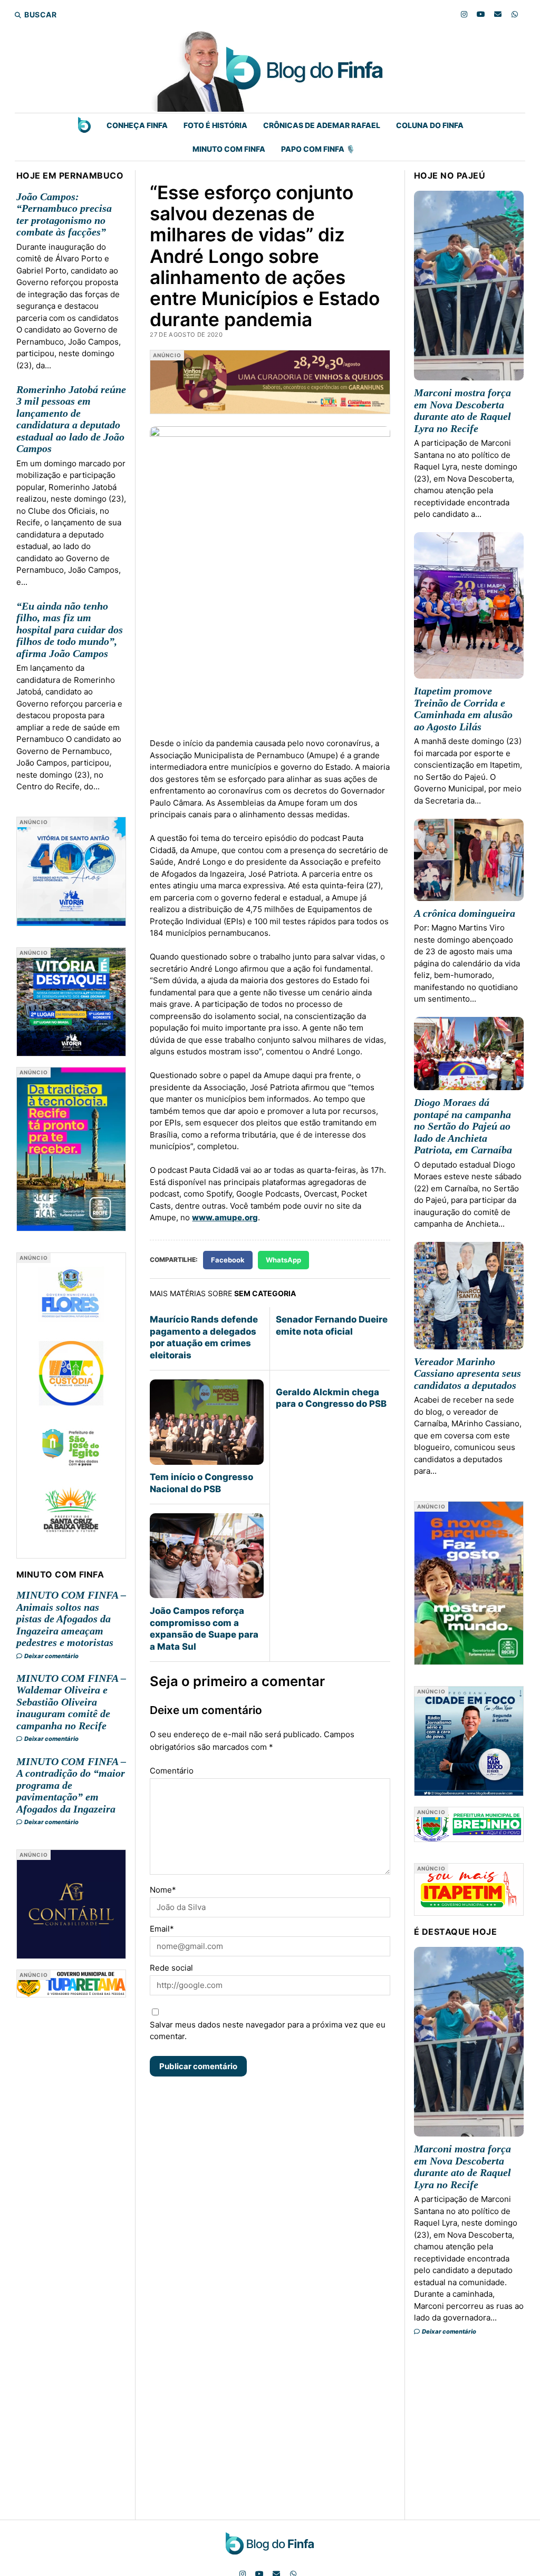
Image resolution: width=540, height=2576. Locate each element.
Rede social (171, 1968)
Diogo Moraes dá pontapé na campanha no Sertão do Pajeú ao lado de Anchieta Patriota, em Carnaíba (463, 1126)
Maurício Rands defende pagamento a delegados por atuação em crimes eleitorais (204, 1337)
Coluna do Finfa (430, 125)
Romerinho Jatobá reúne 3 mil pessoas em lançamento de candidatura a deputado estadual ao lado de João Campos (71, 419)
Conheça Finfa (137, 125)
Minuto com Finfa (229, 149)
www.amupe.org (225, 1217)
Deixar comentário (51, 1656)
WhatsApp (283, 1260)
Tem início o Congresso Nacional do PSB (201, 1483)
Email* (162, 1929)
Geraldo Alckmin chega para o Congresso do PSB (331, 1398)
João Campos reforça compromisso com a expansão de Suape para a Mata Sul (204, 1628)
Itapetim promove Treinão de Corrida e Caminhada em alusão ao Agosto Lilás (463, 709)
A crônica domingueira (465, 913)
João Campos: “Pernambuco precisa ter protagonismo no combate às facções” (64, 214)
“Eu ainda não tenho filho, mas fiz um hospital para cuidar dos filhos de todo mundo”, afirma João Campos (70, 630)
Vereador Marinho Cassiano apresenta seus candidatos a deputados (467, 1373)
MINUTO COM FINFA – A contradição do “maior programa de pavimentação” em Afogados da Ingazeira (71, 1785)
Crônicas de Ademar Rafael (322, 125)
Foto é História (215, 125)
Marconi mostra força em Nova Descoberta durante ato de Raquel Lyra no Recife (462, 410)
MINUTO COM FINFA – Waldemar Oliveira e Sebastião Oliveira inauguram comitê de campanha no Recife (71, 1702)
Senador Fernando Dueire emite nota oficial (332, 1325)
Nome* (163, 1890)
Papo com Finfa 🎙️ (318, 149)
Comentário (172, 1771)
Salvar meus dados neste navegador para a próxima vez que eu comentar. (268, 2031)
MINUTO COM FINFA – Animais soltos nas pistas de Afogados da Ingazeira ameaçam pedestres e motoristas (71, 1619)
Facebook (228, 1260)
